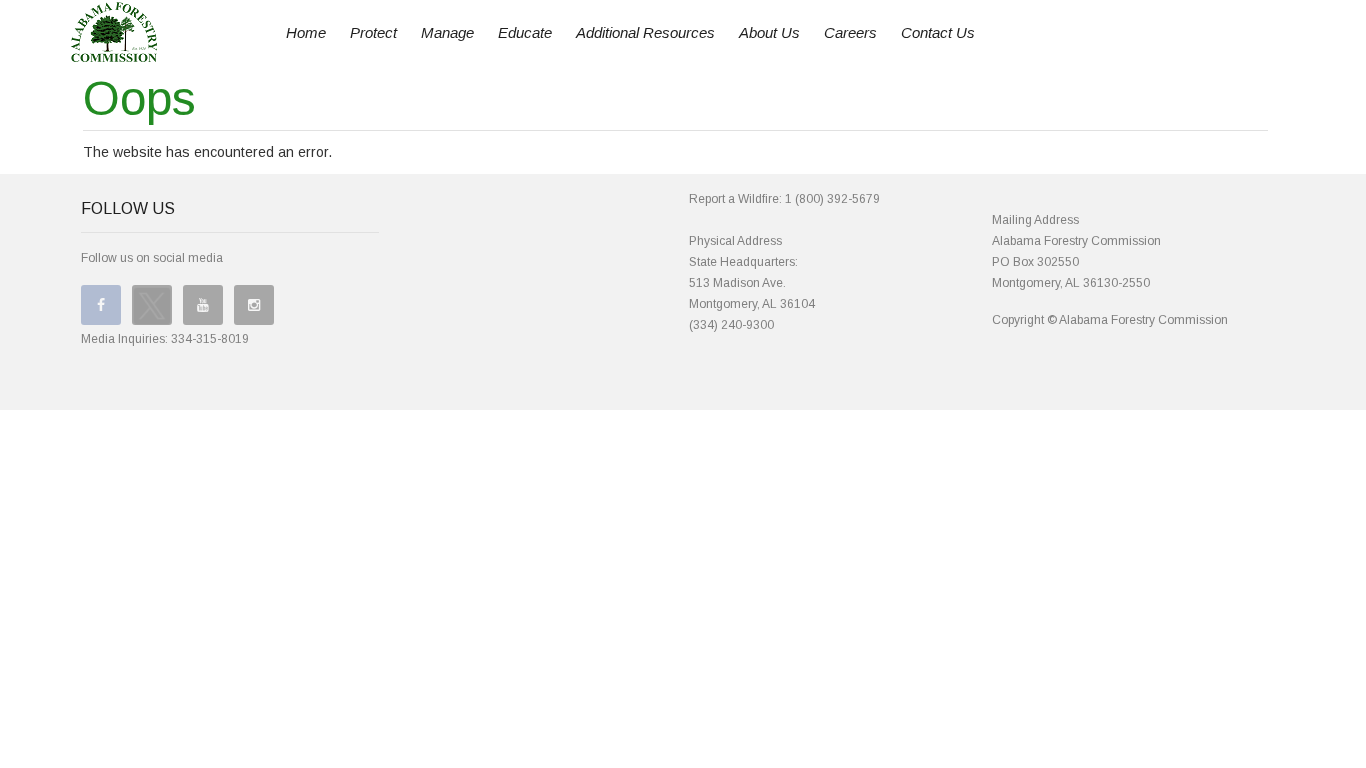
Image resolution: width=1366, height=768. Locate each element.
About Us (769, 32)
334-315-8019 (210, 339)
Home (306, 32)
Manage (447, 32)
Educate (525, 32)
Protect (373, 32)
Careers (850, 32)
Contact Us (938, 32)
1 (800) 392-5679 (832, 199)
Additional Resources (645, 32)
